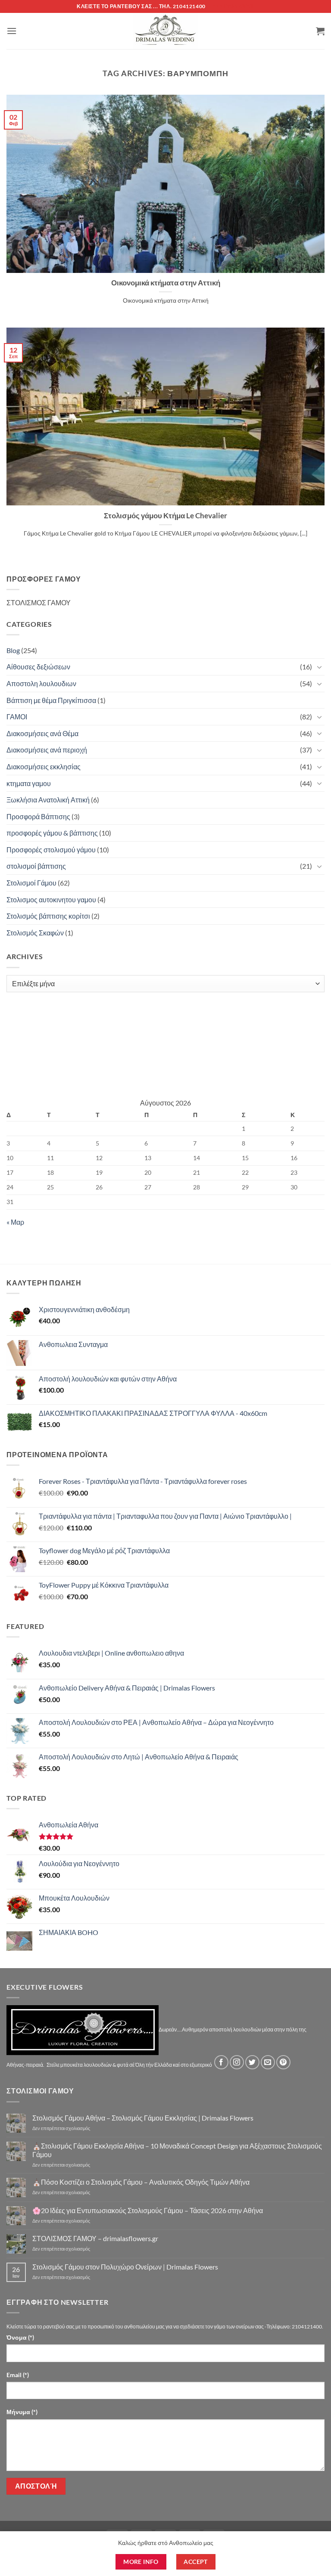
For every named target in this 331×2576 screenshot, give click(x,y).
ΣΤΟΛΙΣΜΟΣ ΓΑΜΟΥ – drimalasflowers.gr (95, 2238)
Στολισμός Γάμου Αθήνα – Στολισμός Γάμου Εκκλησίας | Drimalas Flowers (143, 2118)
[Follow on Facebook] (221, 2062)
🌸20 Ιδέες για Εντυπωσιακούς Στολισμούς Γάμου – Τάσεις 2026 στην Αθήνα (148, 2210)
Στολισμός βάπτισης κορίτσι (48, 916)
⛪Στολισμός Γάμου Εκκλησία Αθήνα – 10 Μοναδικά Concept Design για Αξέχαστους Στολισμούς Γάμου (177, 2150)
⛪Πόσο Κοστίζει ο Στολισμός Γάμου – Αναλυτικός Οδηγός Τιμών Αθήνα (141, 2182)
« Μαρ (15, 1222)
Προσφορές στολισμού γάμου (51, 850)
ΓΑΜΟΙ (17, 717)
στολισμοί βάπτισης (36, 866)
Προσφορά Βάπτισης (38, 816)
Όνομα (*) (20, 2337)
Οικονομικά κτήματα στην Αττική (166, 283)
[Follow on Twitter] (252, 2062)
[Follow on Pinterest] (283, 2062)
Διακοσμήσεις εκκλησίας (44, 766)
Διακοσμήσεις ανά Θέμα (42, 733)
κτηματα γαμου (29, 783)
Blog (13, 650)
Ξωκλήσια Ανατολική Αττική (48, 800)
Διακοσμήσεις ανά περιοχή (47, 750)
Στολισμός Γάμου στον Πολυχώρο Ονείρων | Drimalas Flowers (125, 2267)
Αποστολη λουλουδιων (41, 683)
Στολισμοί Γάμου (31, 883)
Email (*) (18, 2375)
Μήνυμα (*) (22, 2412)
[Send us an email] (268, 2062)
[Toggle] (319, 667)
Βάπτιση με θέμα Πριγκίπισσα (51, 700)
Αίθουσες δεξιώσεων (38, 667)
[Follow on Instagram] (237, 2062)
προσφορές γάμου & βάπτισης (52, 833)
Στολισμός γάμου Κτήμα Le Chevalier (165, 516)
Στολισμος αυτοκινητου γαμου (51, 899)
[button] (12, 31)
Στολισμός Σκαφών (35, 933)
